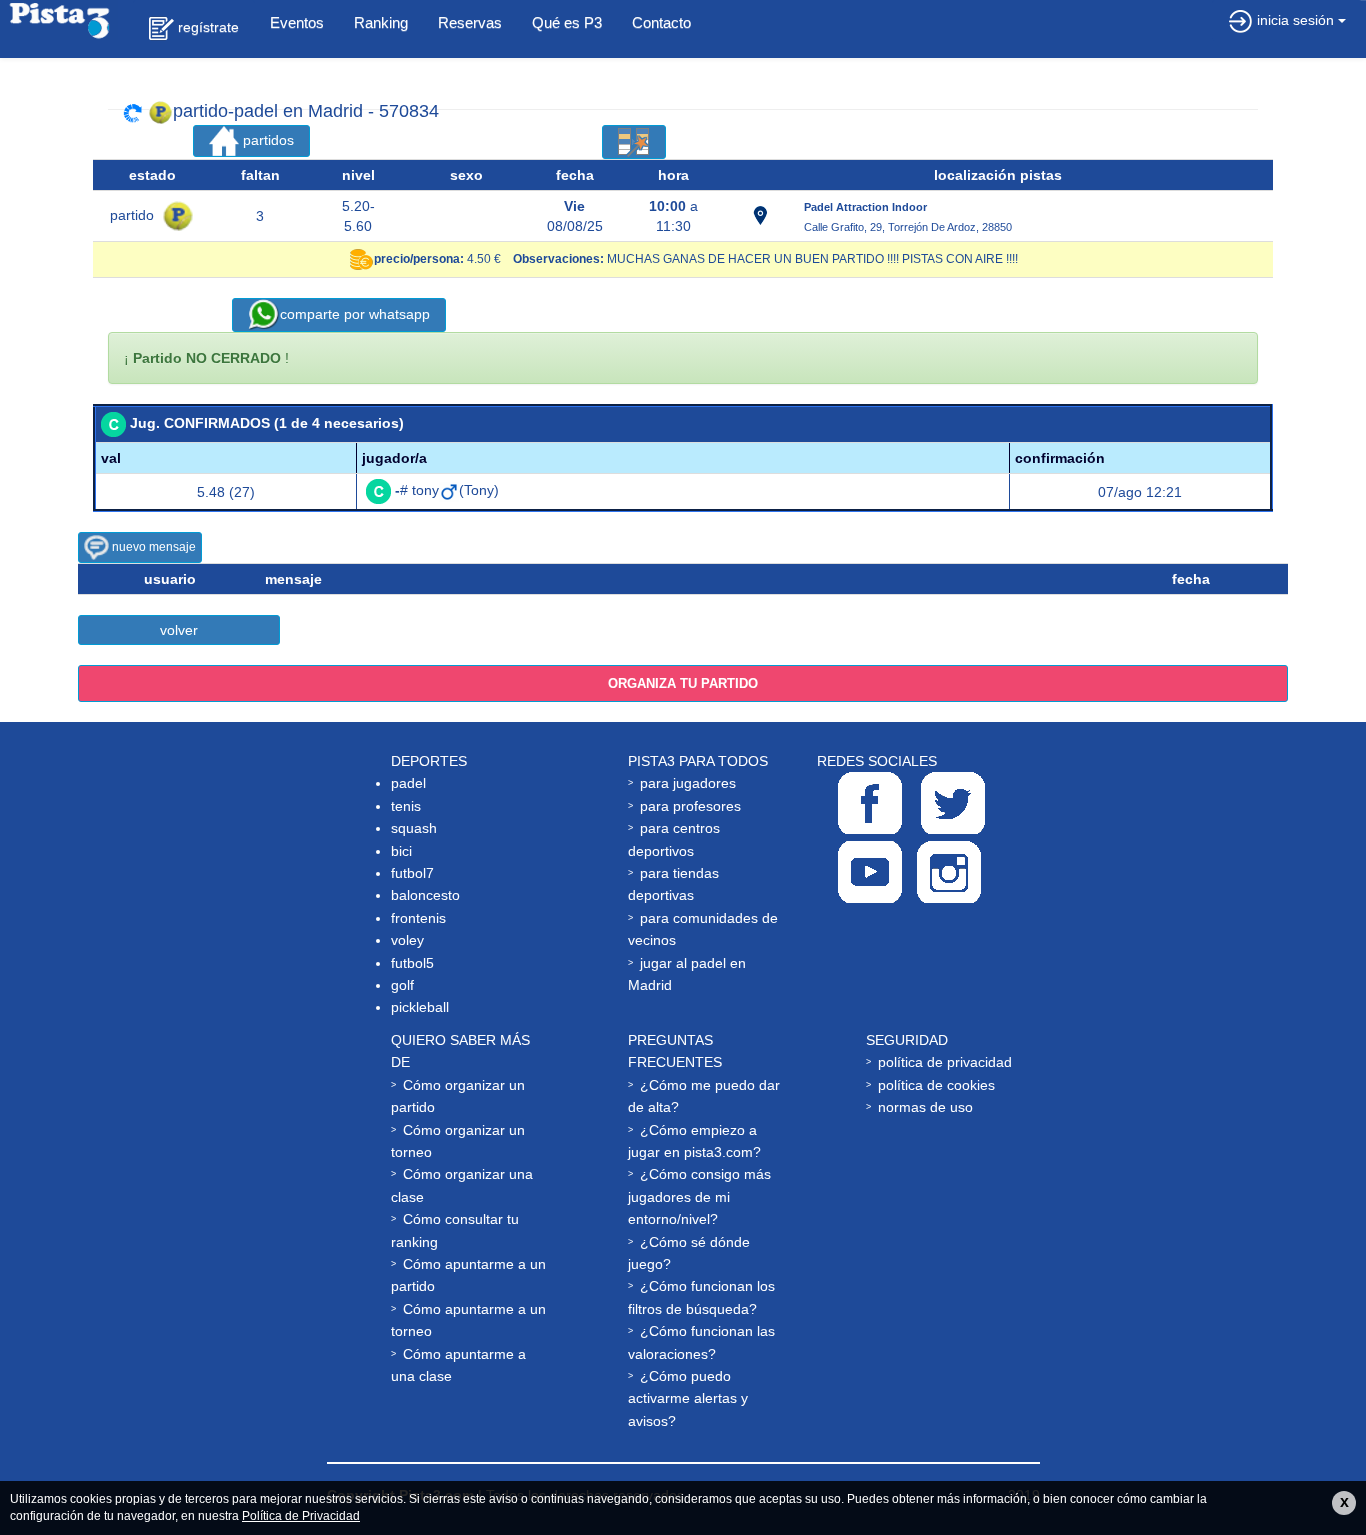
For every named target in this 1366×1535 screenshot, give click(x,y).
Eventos (297, 22)
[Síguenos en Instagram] (949, 872)
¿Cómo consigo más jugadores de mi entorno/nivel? (699, 1196)
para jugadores (688, 783)
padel (408, 783)
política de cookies (936, 1085)
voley (407, 940)
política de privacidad (945, 1062)
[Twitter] (953, 803)
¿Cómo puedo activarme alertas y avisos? (688, 1398)
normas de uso (925, 1107)
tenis (406, 806)
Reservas (470, 22)
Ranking (381, 22)
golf (402, 985)
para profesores (690, 806)
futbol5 (412, 963)
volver (179, 630)
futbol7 (412, 873)
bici (401, 851)
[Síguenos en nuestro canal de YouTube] (870, 872)
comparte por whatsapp (355, 314)
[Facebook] (870, 803)
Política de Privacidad (301, 1516)
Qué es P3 (567, 22)
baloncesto (425, 895)
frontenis (418, 918)
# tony (417, 490)
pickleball (420, 1007)
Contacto (661, 22)
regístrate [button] (206, 27)
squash (414, 828)
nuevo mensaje (152, 547)
